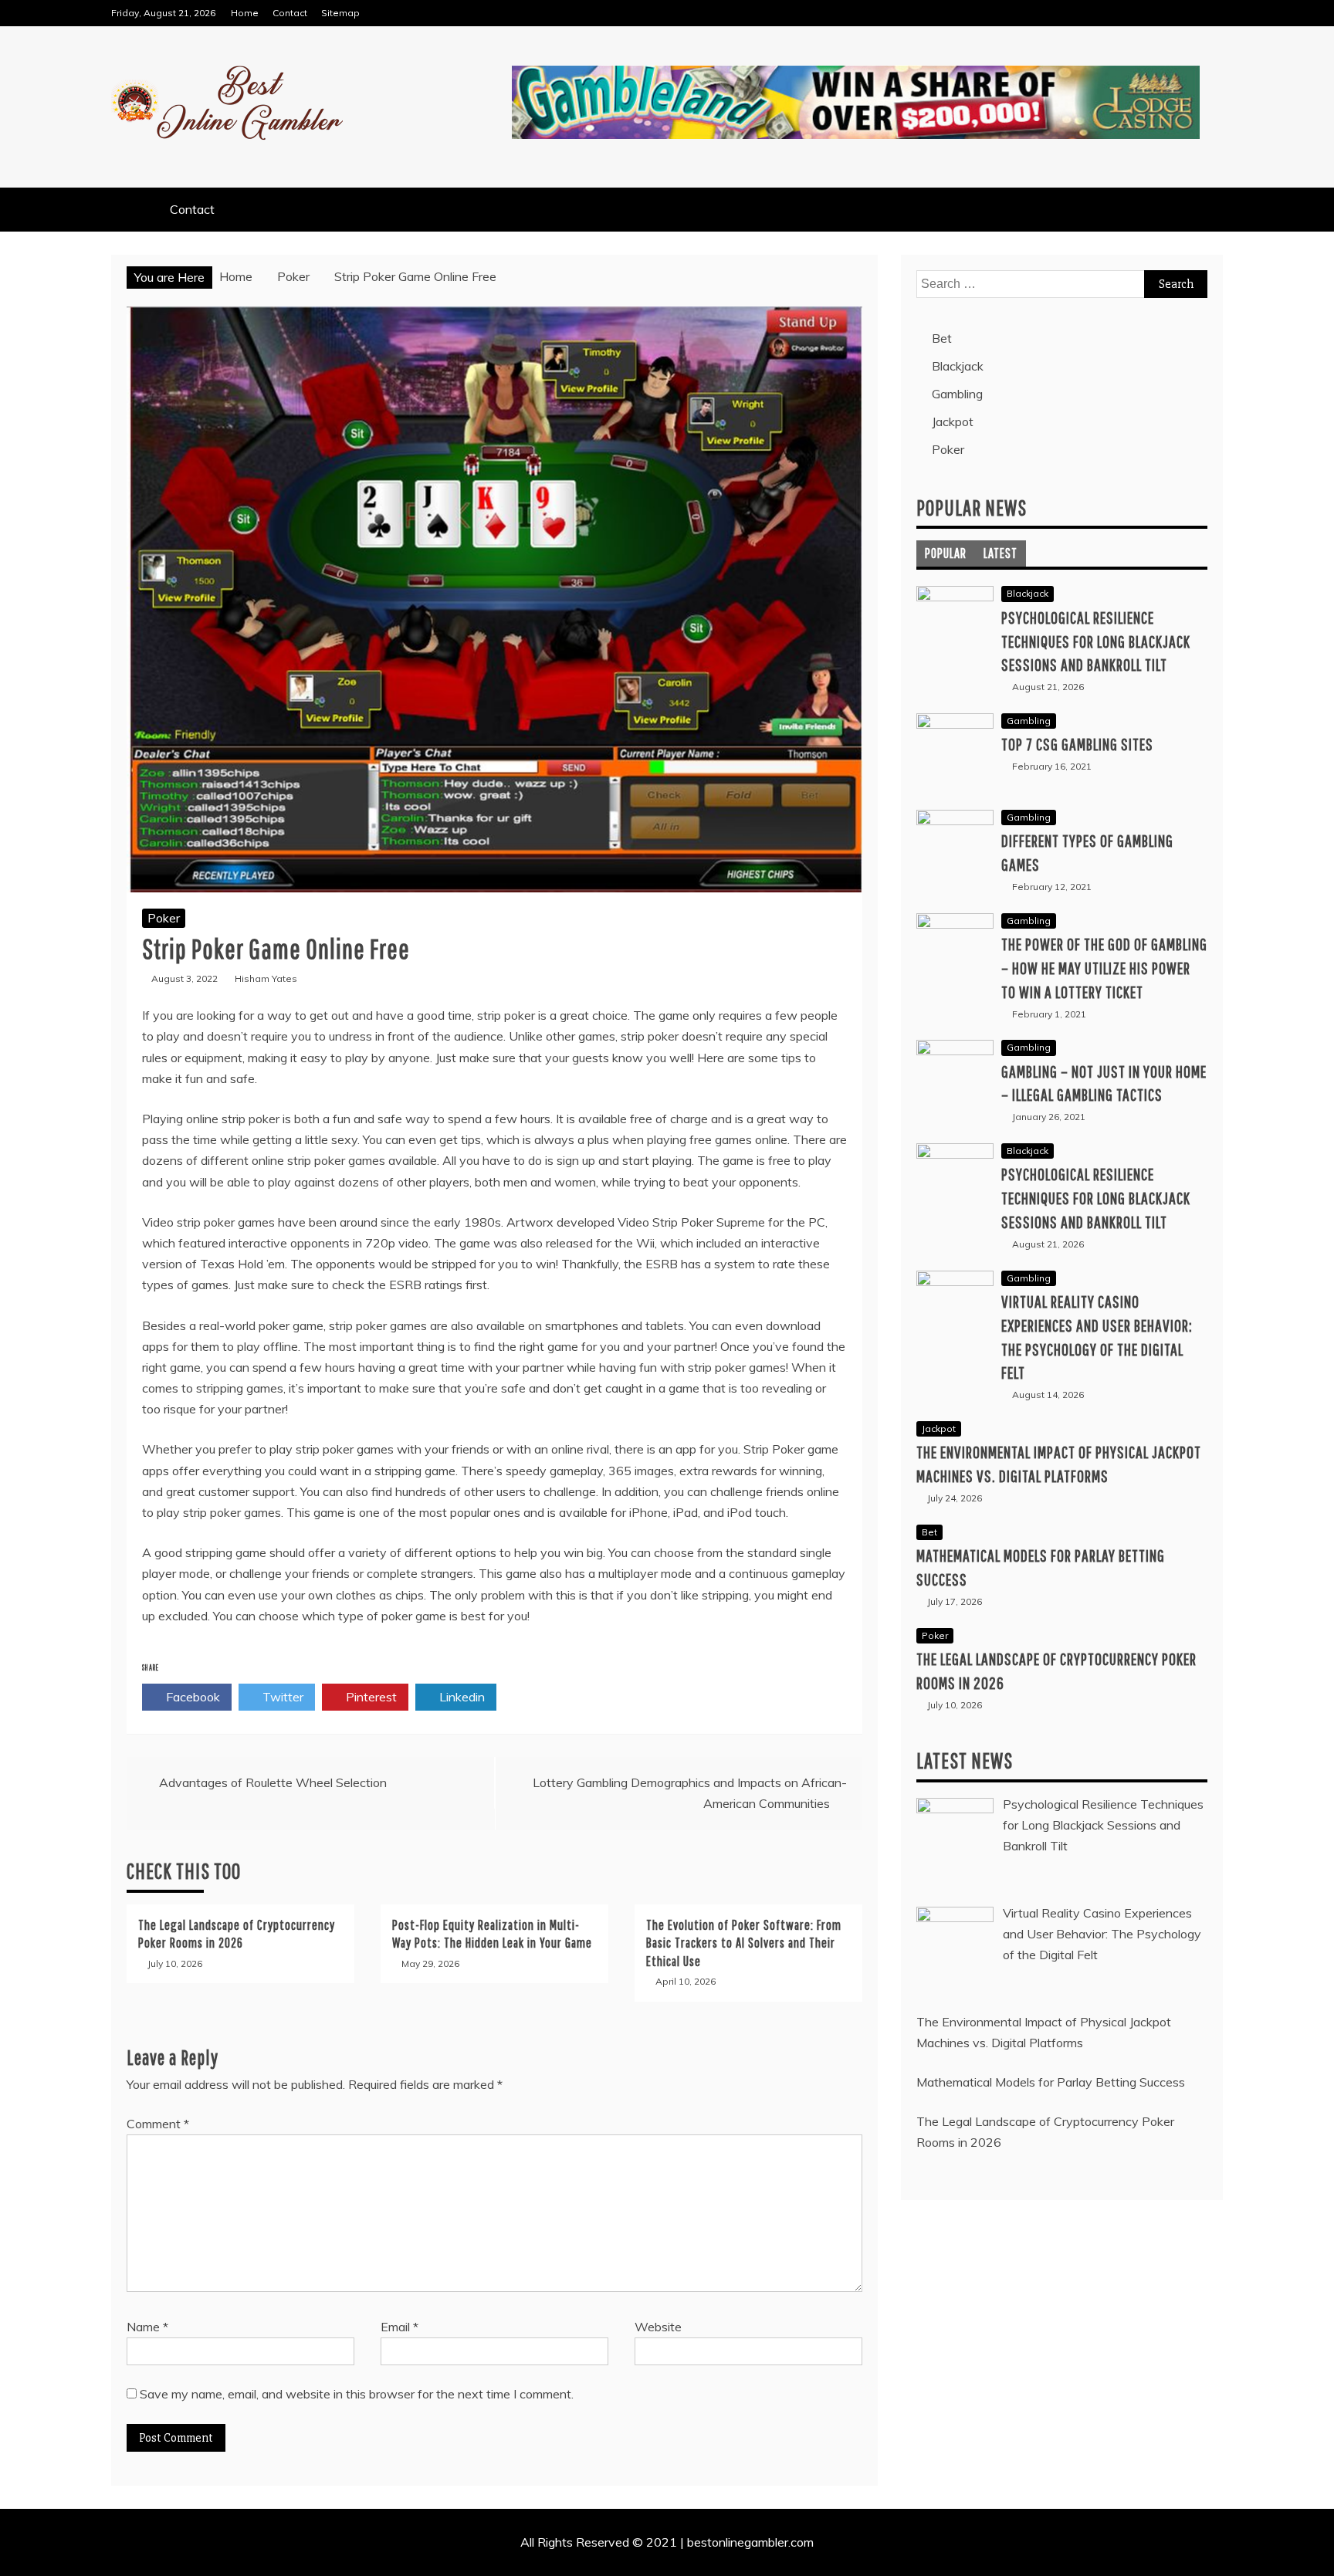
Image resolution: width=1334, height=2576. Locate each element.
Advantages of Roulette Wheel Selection (273, 1782)
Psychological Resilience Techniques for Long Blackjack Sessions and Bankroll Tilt (1096, 641)
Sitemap (340, 13)
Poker (164, 918)
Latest (1000, 553)
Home (245, 13)
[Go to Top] (1316, 2559)
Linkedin (460, 1697)
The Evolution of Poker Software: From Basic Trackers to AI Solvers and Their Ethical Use (744, 1943)
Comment (158, 2124)
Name (147, 2327)
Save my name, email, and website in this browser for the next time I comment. (357, 2394)
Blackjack (958, 366)
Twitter (281, 1697)
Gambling (957, 394)
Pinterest (370, 1697)
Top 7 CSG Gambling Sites (1077, 744)
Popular (946, 553)
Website (658, 2327)
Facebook (191, 1697)
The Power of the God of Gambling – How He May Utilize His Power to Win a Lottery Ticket (1104, 968)
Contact (290, 13)
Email (400, 2327)
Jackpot (953, 421)
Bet (942, 338)
